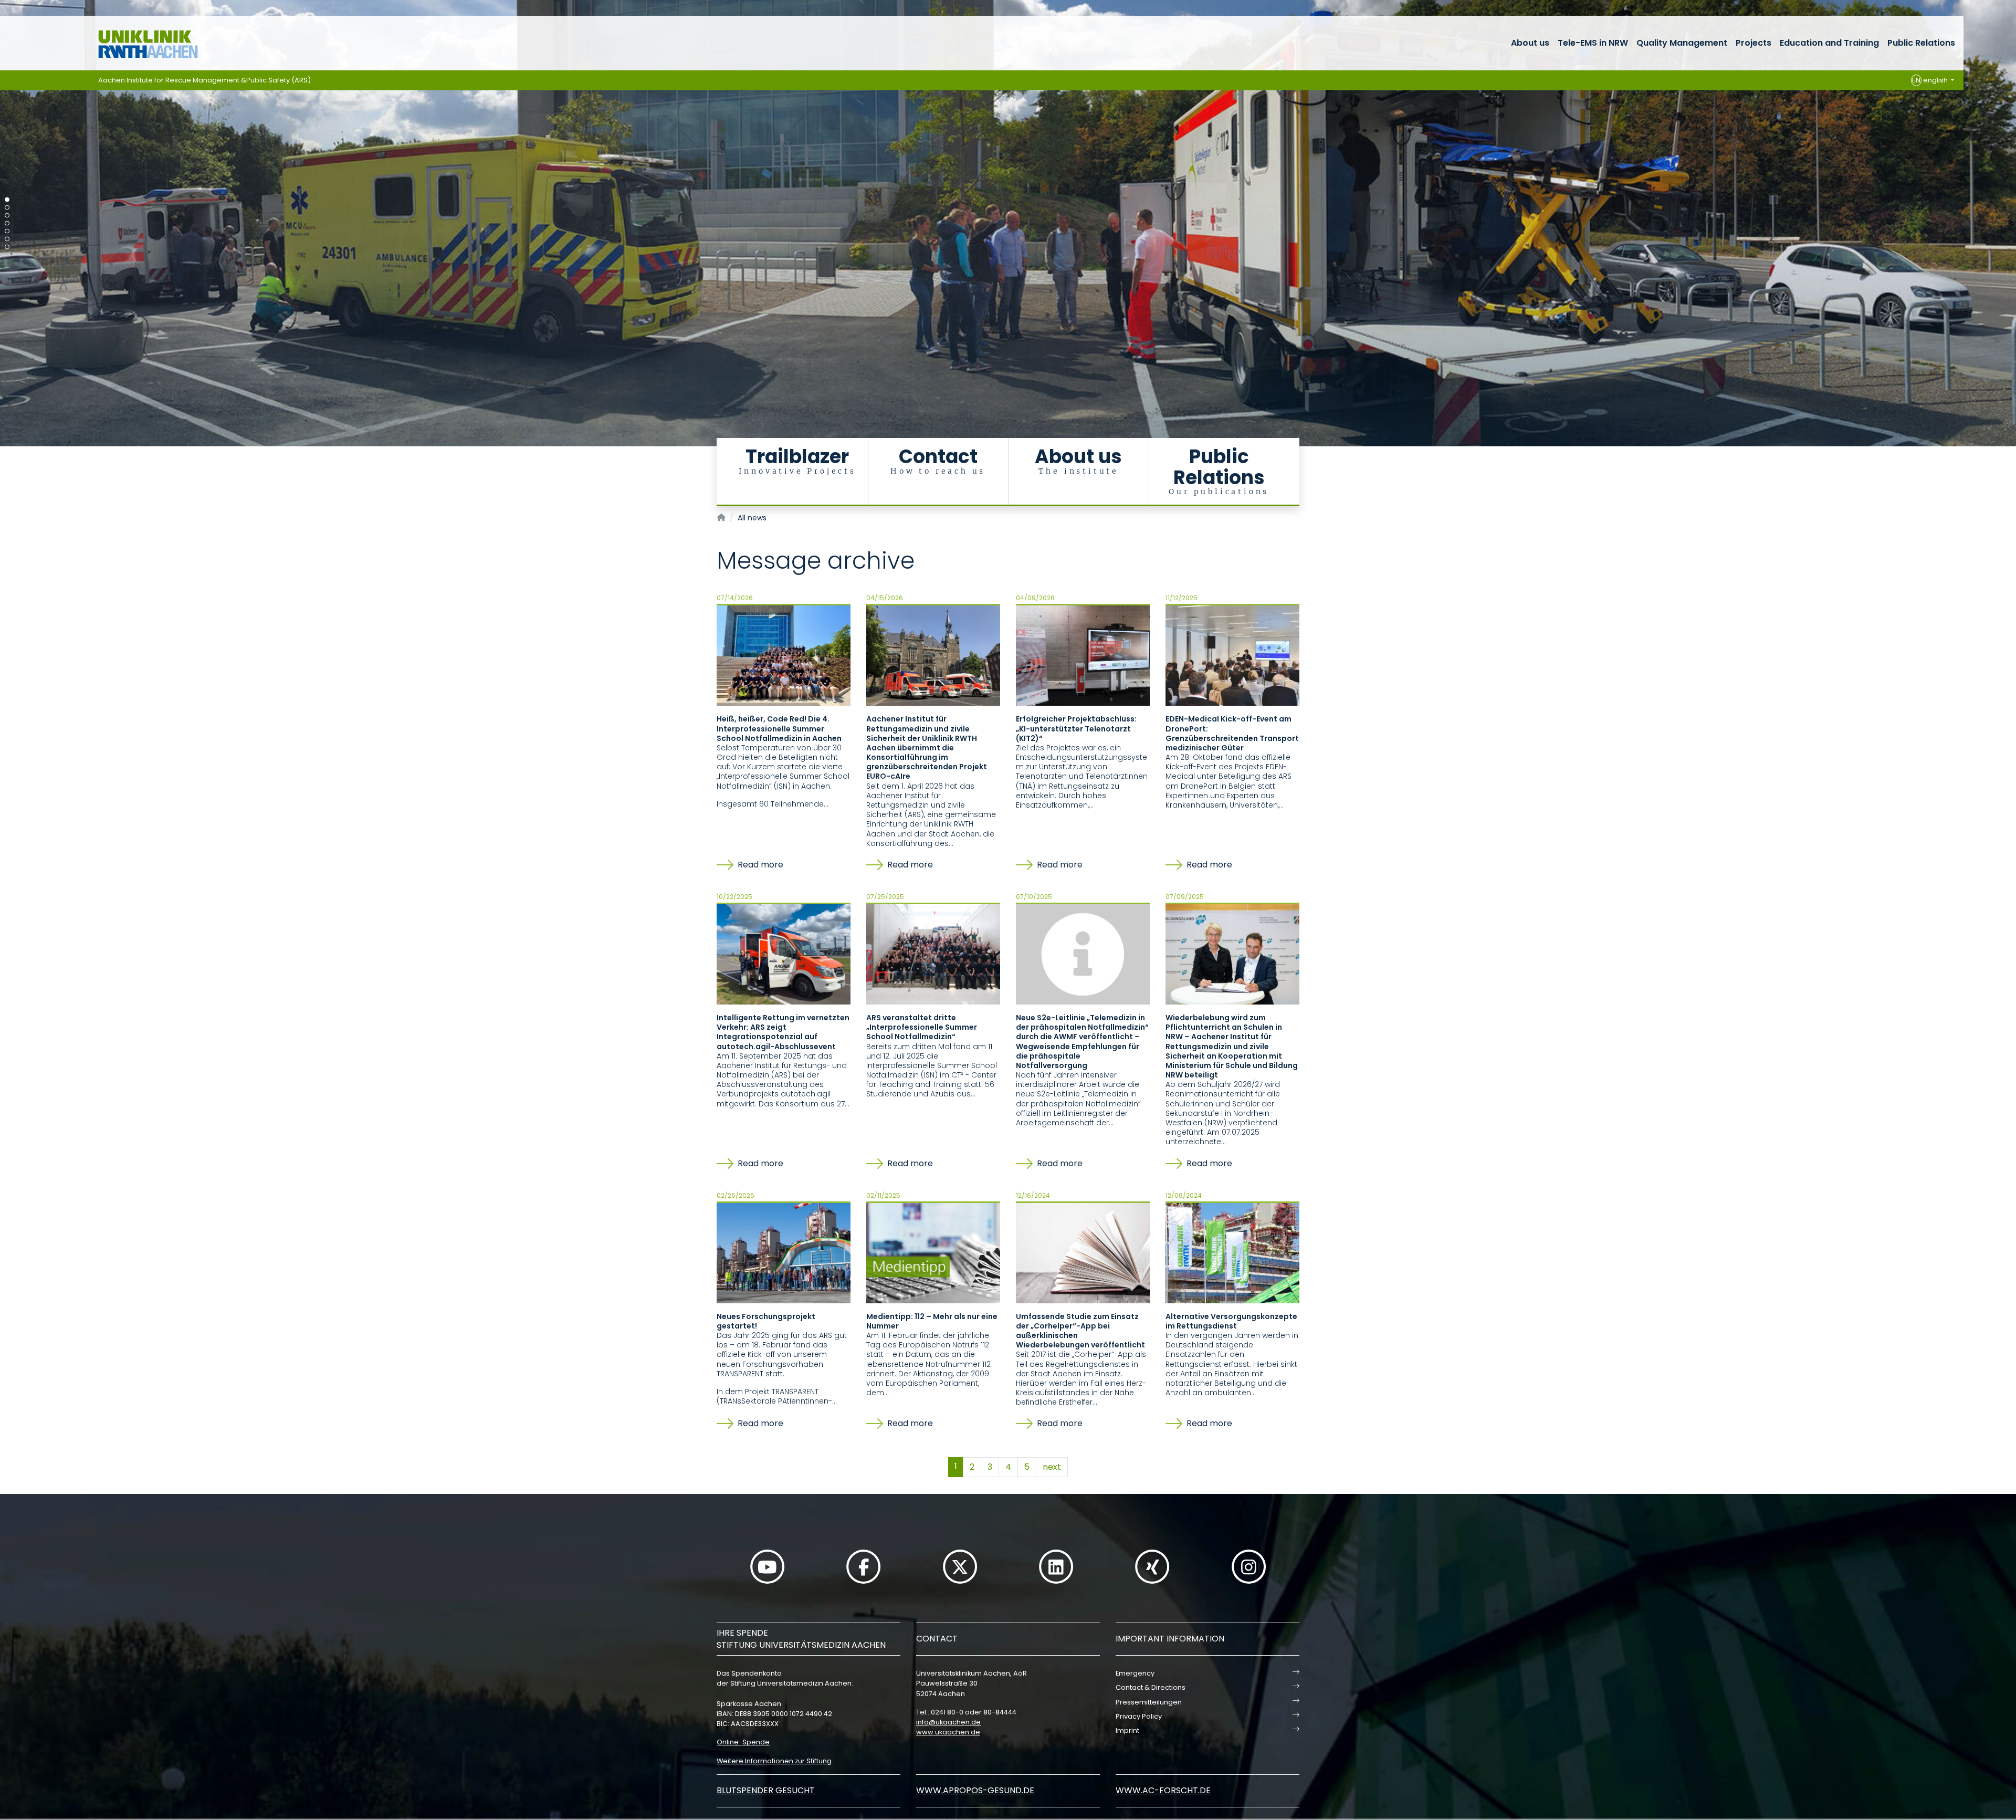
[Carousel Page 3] (7, 216)
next (1052, 1467)
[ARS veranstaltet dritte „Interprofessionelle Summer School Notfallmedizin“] (933, 954)
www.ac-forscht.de (1163, 1790)
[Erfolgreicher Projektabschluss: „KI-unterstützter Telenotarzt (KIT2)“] (1083, 655)
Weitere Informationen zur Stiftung (774, 1761)
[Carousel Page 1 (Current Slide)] (7, 200)
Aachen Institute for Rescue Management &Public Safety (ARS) (204, 80)
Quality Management (1682, 43)
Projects (1753, 43)
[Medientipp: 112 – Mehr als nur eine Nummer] (933, 1252)
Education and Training (1829, 43)
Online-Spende (743, 1742)
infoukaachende (948, 1722)
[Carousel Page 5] (7, 231)
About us (1530, 43)
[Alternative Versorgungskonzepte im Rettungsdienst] (1232, 1252)
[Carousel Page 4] (7, 223)
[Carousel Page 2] (7, 208)
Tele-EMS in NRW (1593, 43)
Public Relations (1921, 43)
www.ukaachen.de (948, 1732)
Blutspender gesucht (766, 1790)
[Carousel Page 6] (7, 239)
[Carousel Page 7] (7, 247)
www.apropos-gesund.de (975, 1790)
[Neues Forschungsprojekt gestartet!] (784, 1252)
